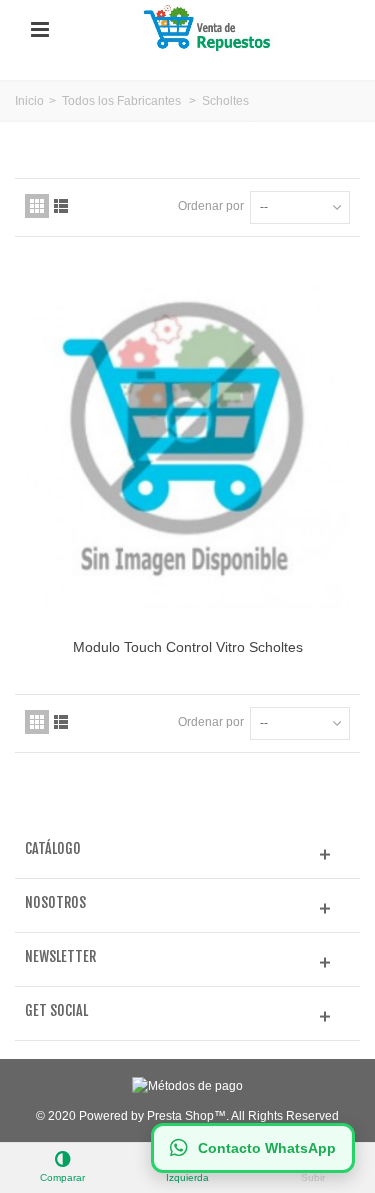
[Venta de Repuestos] (210, 29)
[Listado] (61, 206)
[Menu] (40, 30)
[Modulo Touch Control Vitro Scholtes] (187, 446)
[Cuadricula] (37, 206)
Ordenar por (211, 206)
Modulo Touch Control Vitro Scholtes (188, 647)
